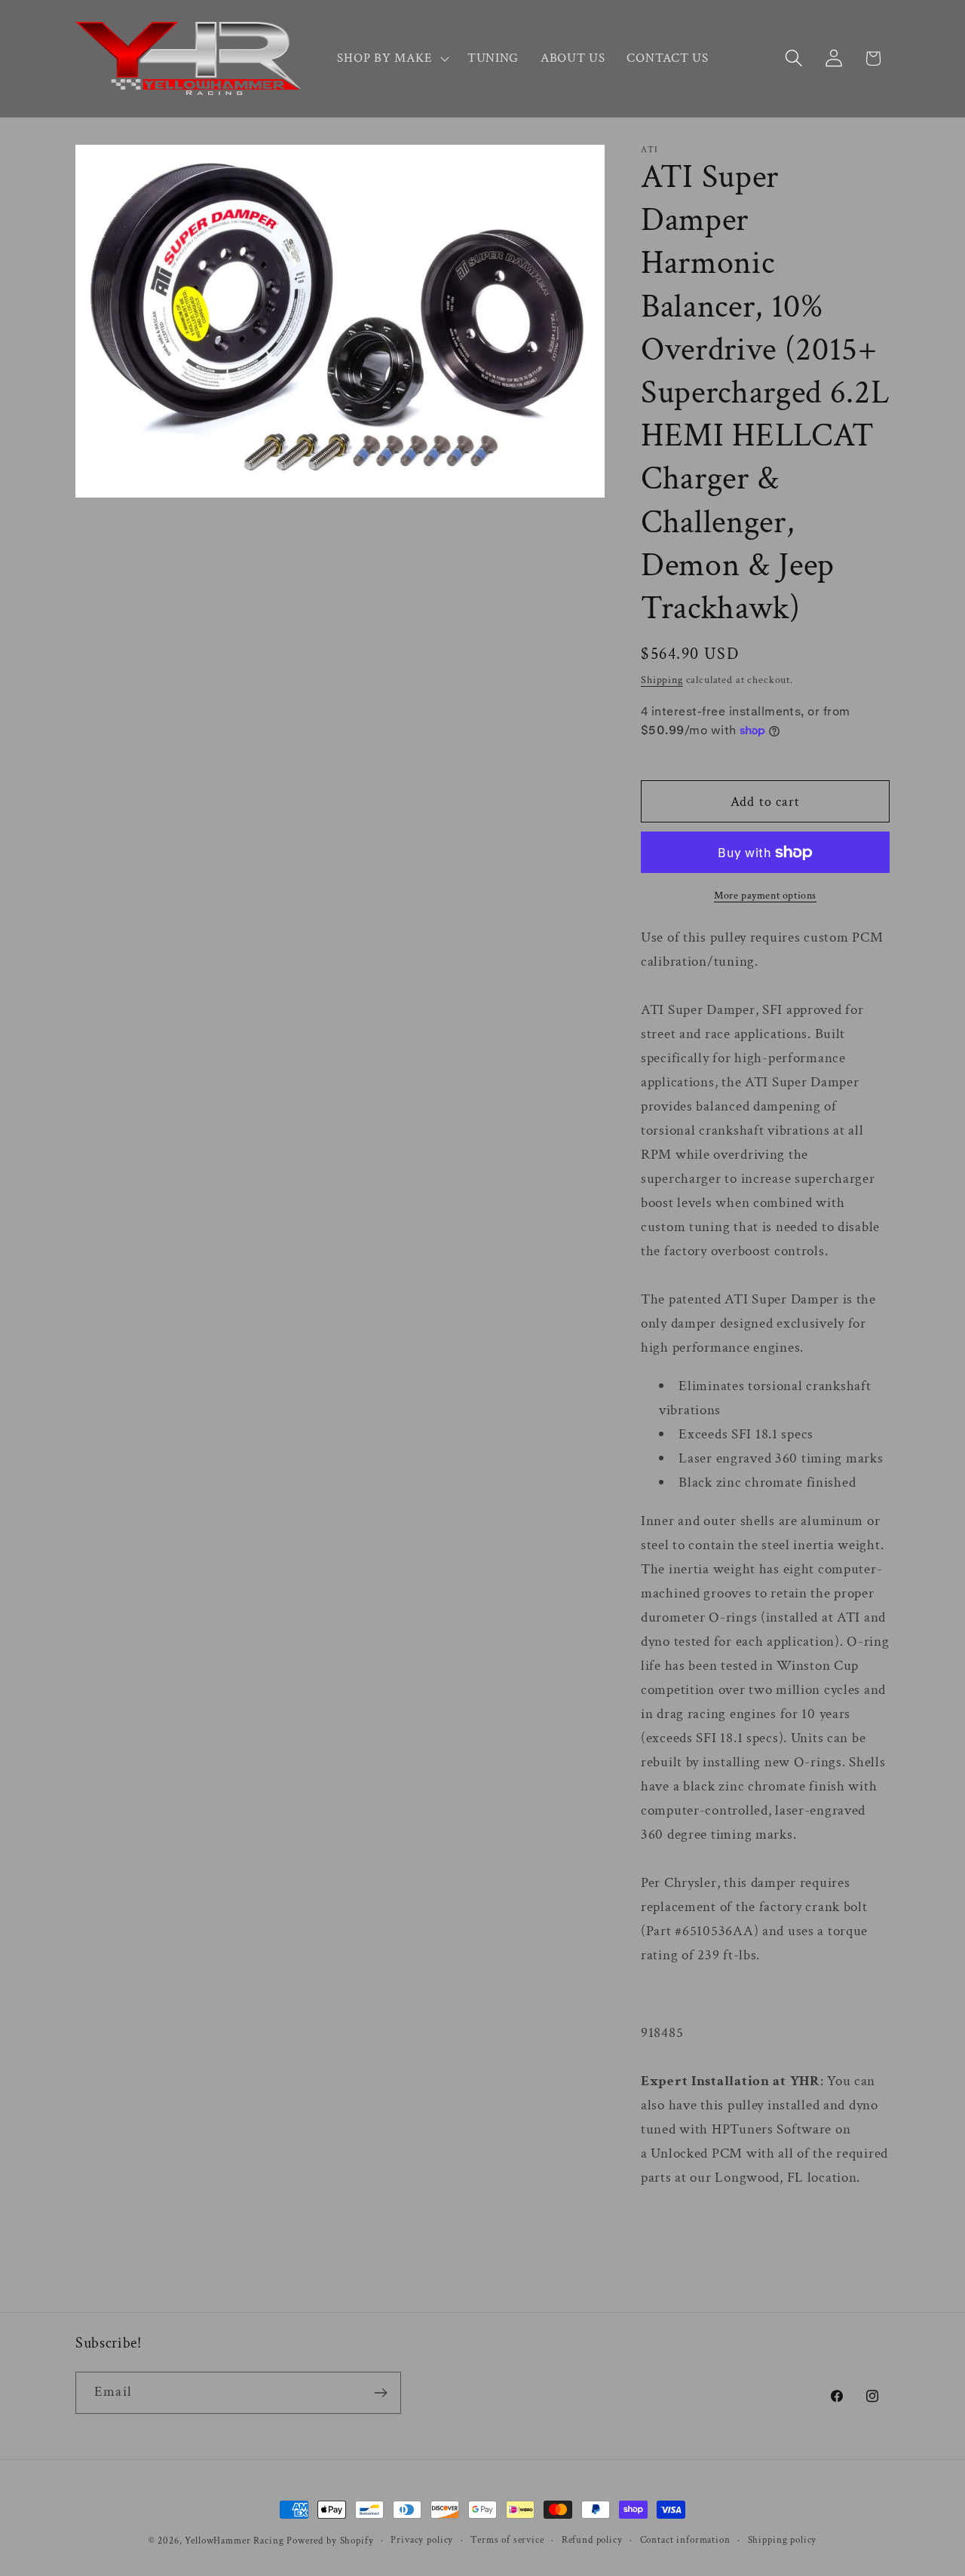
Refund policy (592, 2540)
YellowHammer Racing (234, 2541)
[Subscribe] (380, 2393)
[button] (391, 59)
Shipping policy (783, 2540)
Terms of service (507, 2540)
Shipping (662, 680)
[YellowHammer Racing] (188, 58)
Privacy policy (422, 2540)
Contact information (685, 2540)
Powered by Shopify (330, 2541)
